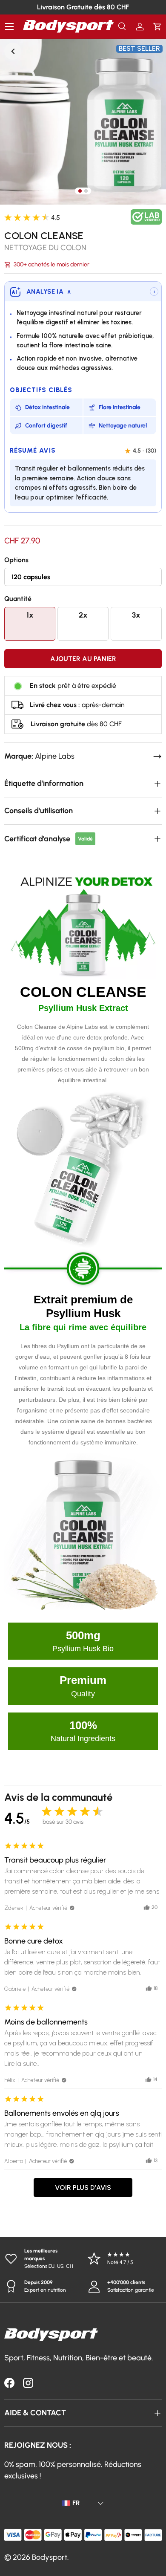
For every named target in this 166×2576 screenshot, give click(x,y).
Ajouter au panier (83, 659)
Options (16, 560)
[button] (157, 27)
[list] (83, 121)
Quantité (18, 599)
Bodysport (50, 2557)
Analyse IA (49, 292)
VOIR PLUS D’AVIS (83, 2188)
